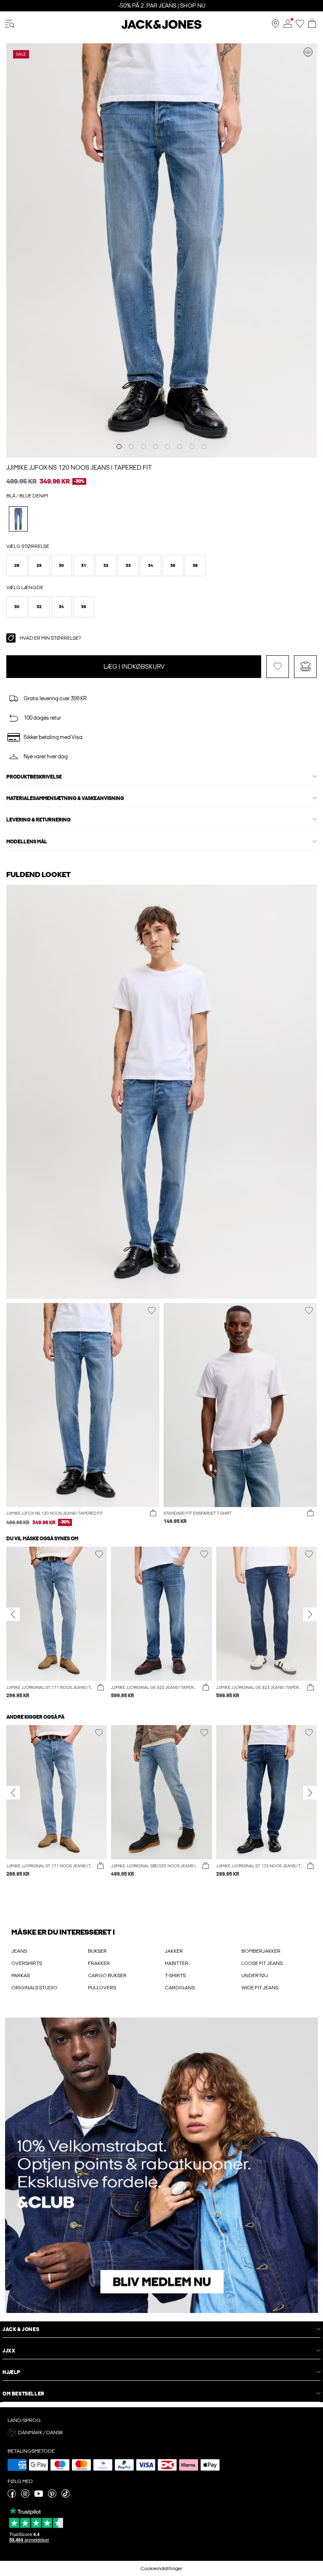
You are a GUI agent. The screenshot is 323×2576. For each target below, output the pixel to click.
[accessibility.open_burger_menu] (10, 24)
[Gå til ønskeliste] (300, 26)
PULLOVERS (102, 1988)
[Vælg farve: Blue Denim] (18, 519)
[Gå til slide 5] (167, 447)
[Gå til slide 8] (204, 447)
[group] (57, 1623)
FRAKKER (99, 1963)
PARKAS (21, 1975)
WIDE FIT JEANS (260, 1988)
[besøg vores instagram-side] (25, 2496)
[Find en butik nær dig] (275, 26)
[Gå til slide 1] (119, 447)
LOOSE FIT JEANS (262, 1963)
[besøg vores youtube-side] (39, 2496)
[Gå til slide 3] (143, 447)
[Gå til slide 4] (156, 447)
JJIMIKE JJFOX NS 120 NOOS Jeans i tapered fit (79, 468)
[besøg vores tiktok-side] (66, 2496)
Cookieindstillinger (161, 2568)
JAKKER (174, 1951)
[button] (17, 566)
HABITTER (177, 1963)
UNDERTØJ (255, 1975)
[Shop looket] (308, 52)
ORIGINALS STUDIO (34, 1988)
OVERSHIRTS (27, 1963)
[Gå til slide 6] (180, 447)
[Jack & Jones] (161, 27)
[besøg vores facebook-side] (12, 2496)
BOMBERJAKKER (261, 1951)
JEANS (19, 1951)
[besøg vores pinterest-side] (52, 2496)
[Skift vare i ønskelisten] (278, 667)
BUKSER (97, 1951)
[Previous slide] (13, 1614)
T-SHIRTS (175, 1975)
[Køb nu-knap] (153, 1513)
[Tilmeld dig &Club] (161, 2165)
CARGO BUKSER (107, 1975)
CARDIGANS (180, 1988)
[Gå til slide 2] (131, 447)
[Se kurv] (312, 24)
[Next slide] (310, 1614)
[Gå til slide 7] (192, 447)
